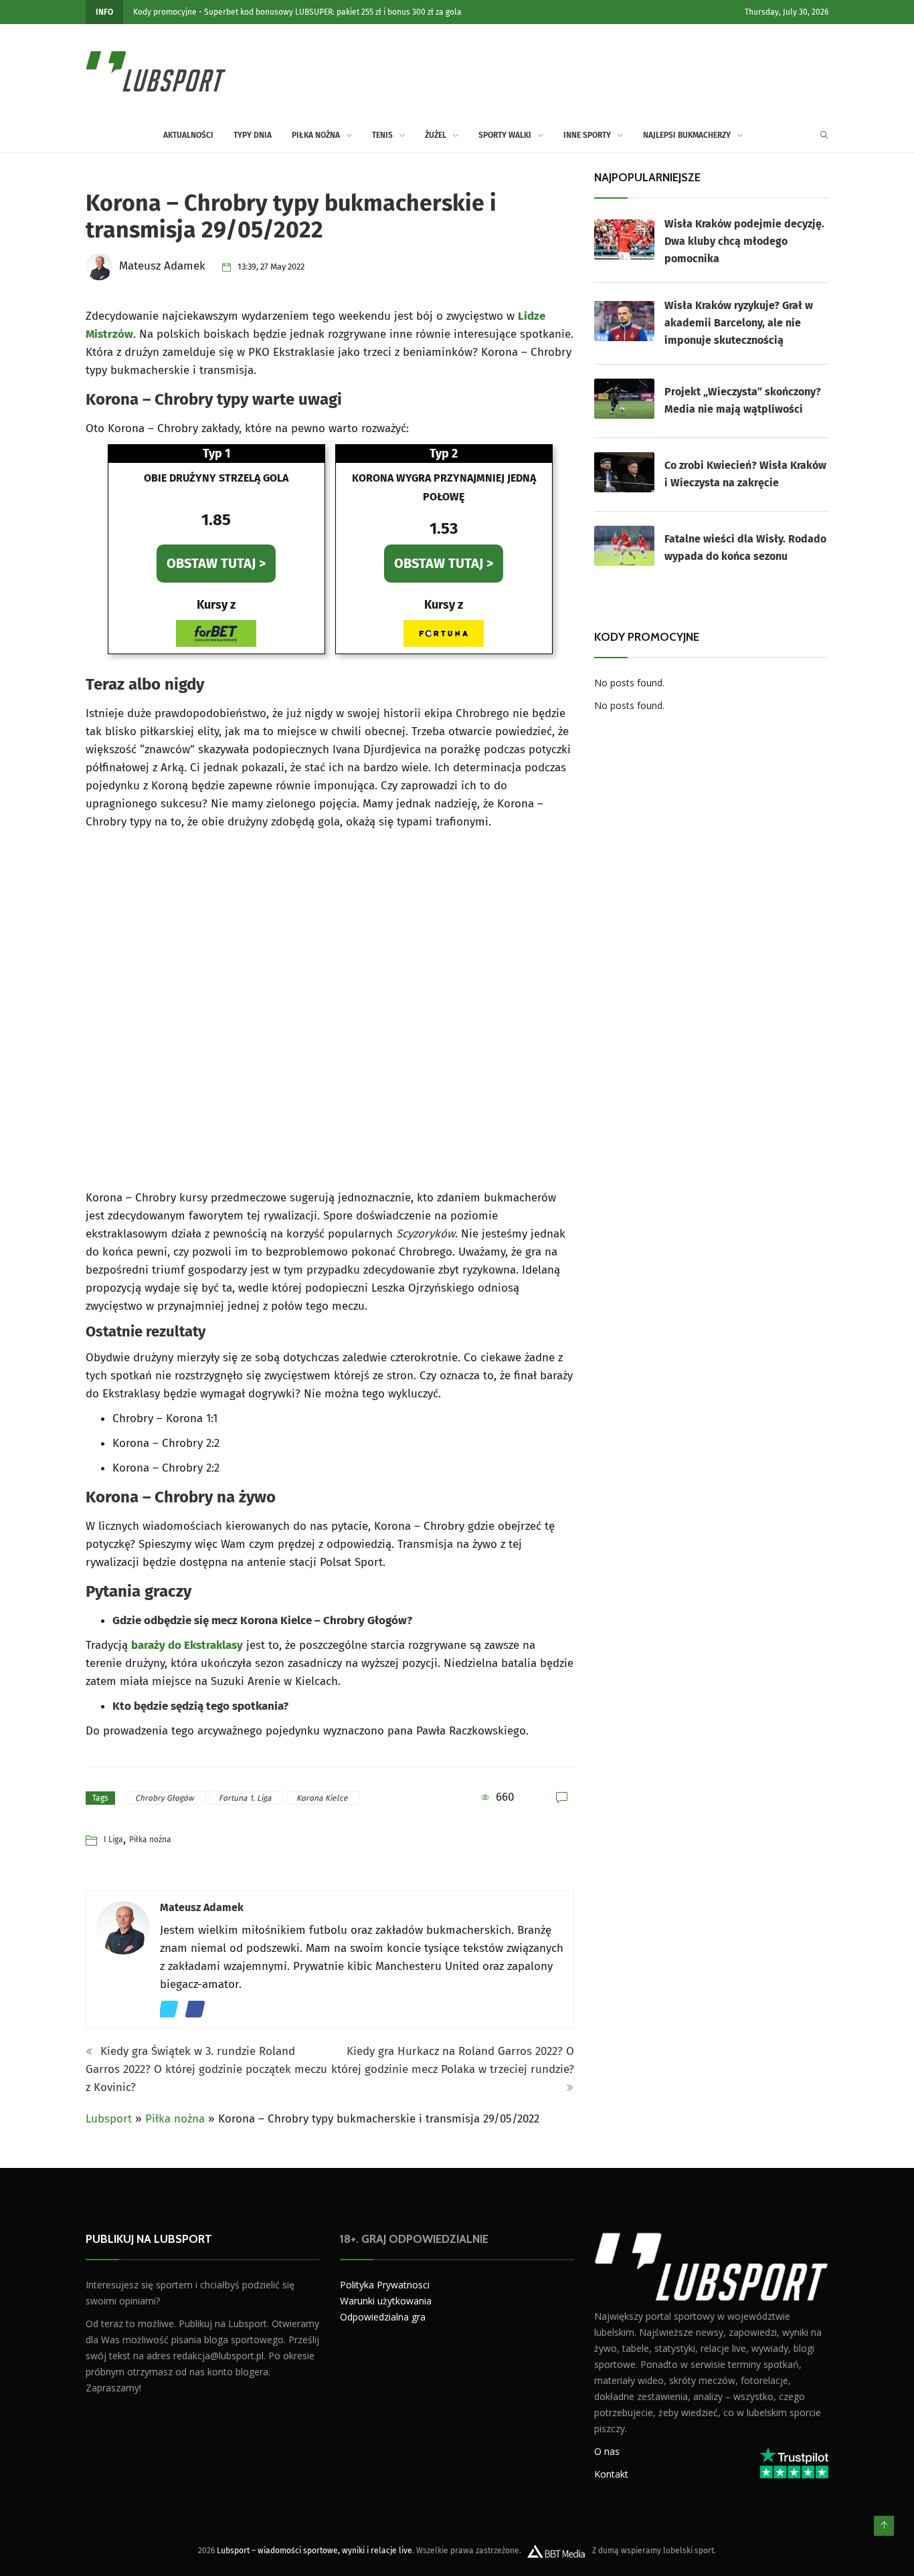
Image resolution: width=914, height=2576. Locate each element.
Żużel (436, 135)
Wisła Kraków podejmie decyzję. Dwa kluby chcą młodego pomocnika (744, 241)
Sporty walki (505, 135)
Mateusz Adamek (202, 1907)
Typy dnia (253, 135)
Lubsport (109, 2119)
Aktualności (188, 135)
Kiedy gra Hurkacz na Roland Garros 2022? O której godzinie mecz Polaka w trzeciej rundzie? (453, 2060)
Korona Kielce (323, 1798)
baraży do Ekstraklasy (187, 1645)
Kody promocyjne (165, 12)
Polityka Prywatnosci (385, 2285)
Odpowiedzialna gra (383, 2317)
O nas (607, 2451)
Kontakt (611, 2473)
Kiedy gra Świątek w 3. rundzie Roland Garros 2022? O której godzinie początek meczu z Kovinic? (206, 2069)
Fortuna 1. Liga (246, 1798)
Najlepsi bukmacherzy (687, 135)
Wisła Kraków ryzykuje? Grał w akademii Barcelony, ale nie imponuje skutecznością (739, 323)
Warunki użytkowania (386, 2301)
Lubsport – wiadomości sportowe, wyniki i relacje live (314, 2550)
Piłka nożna (316, 135)
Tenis (382, 135)
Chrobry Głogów (166, 1798)
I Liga (113, 1840)
